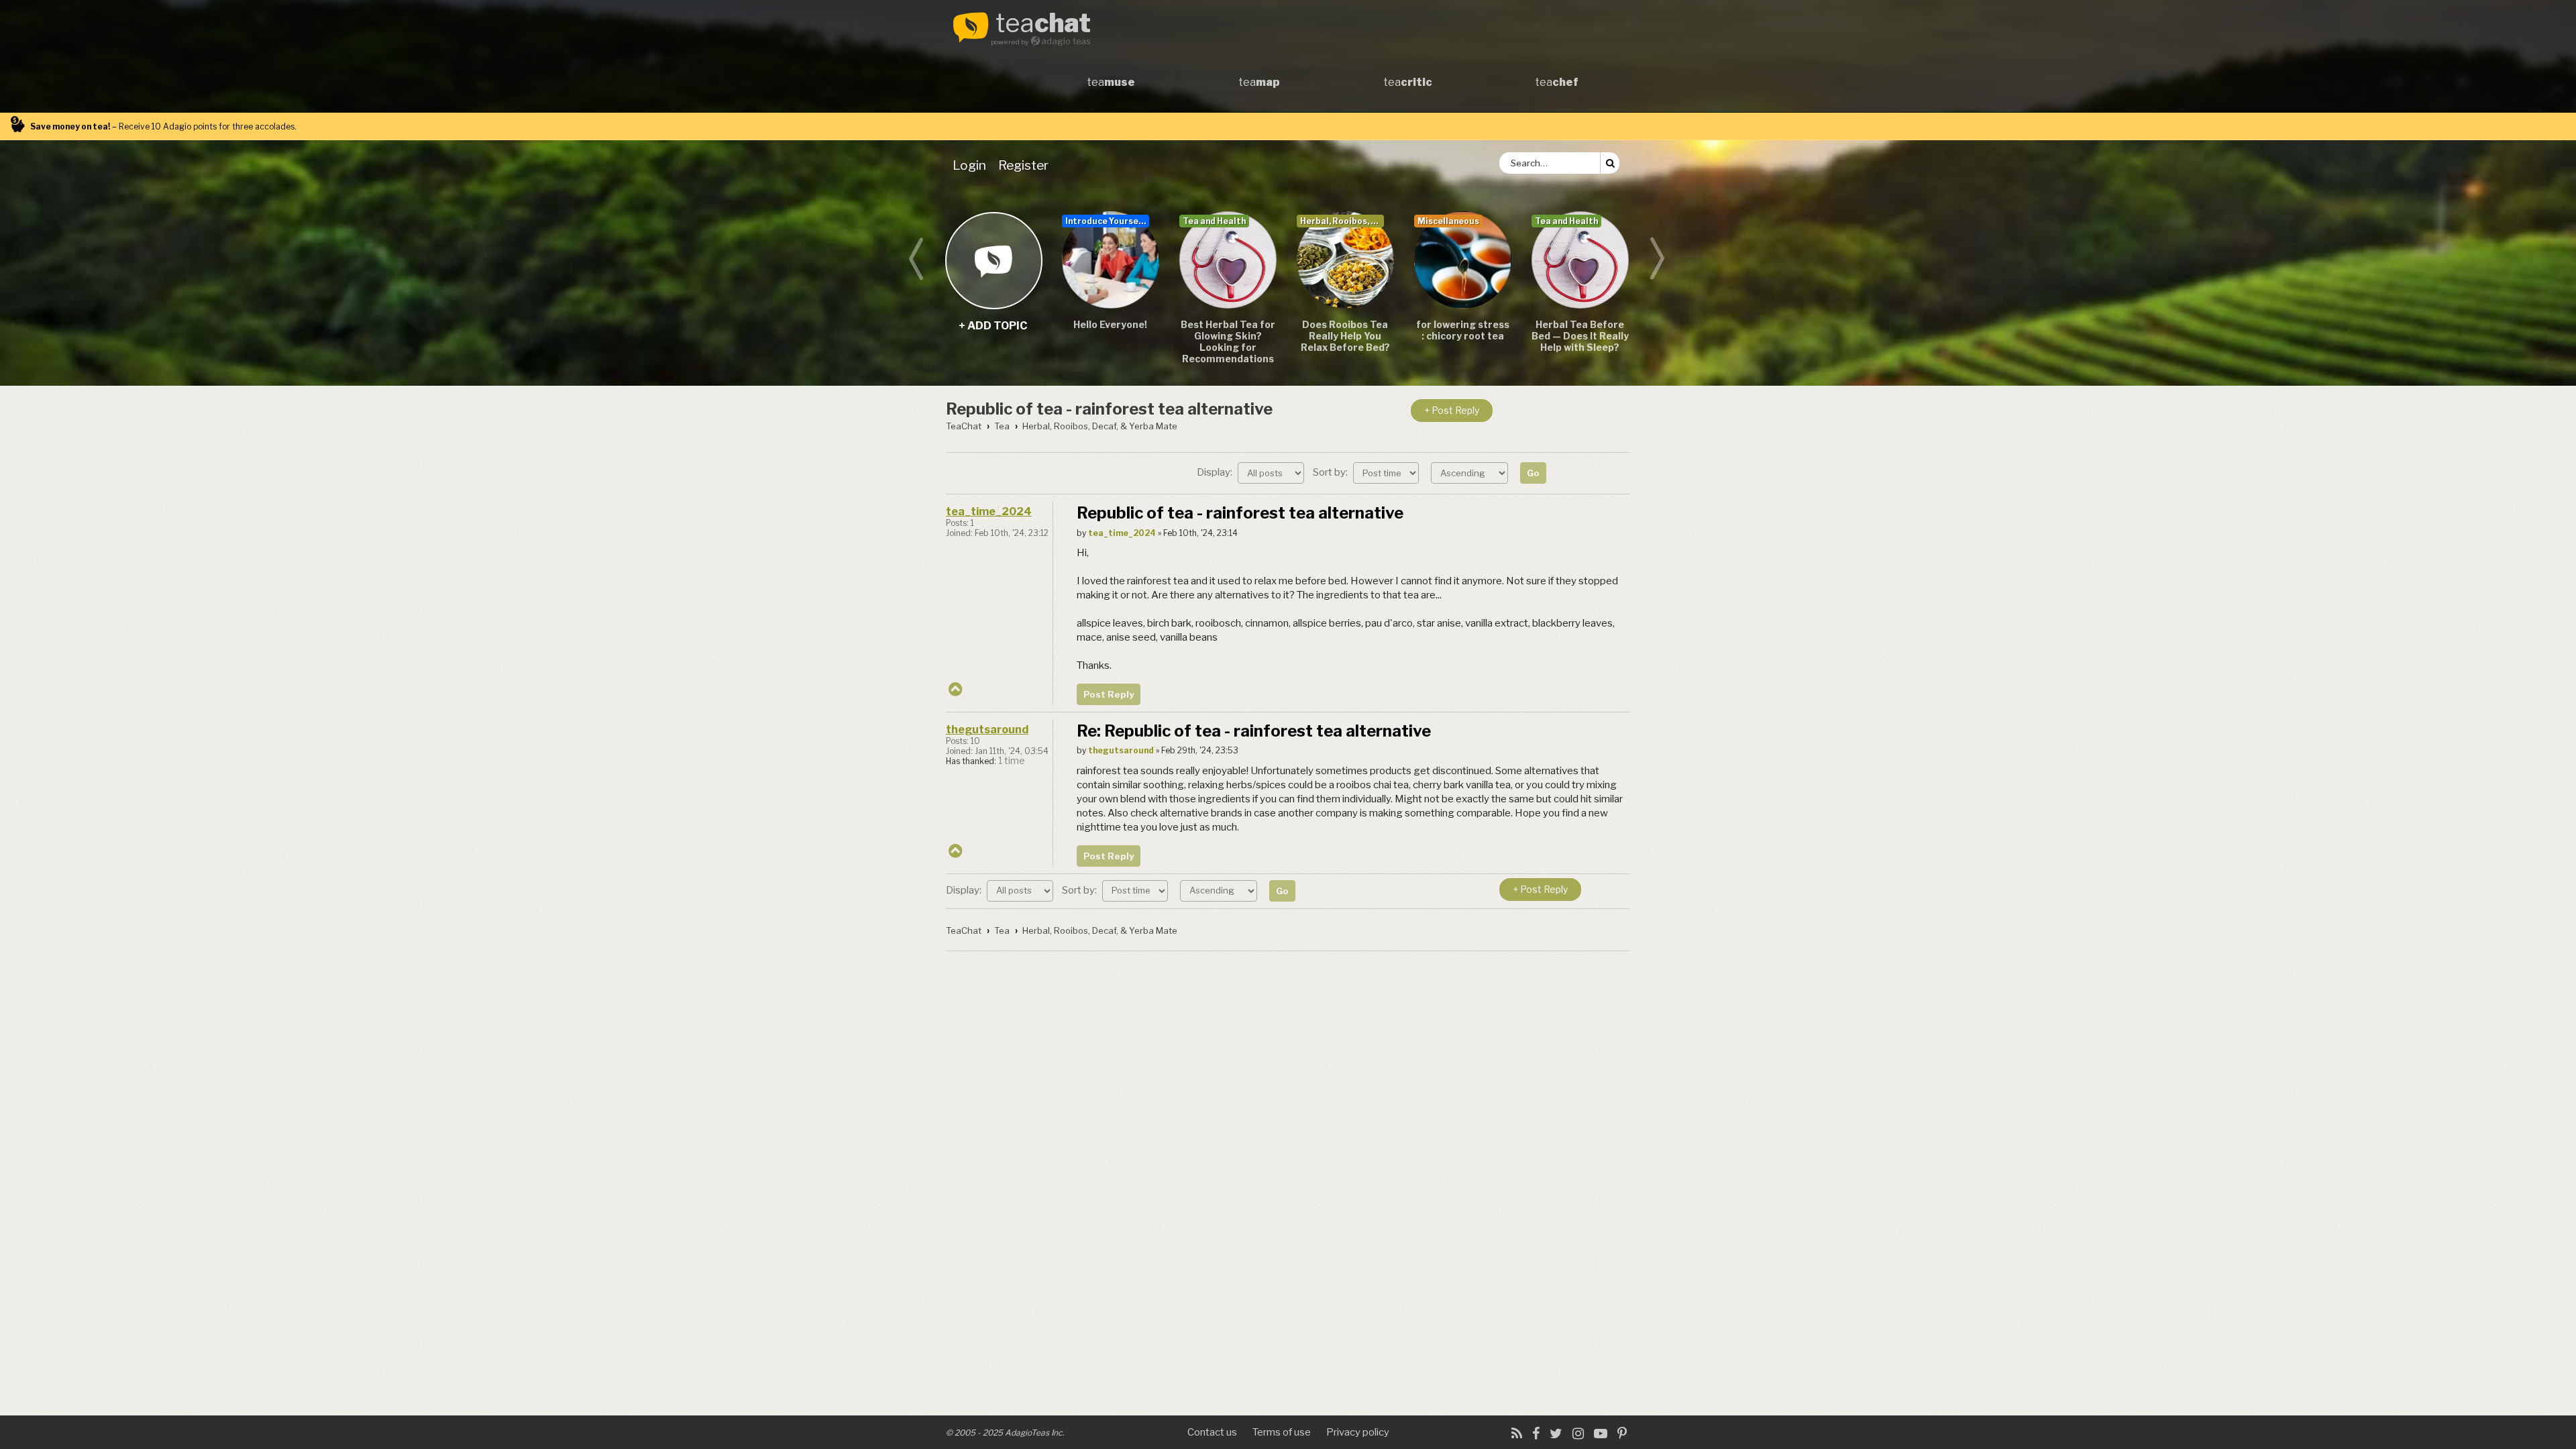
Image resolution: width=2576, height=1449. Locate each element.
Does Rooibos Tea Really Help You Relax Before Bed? (1345, 336)
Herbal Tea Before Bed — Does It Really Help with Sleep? (1580, 336)
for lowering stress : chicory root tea (1463, 330)
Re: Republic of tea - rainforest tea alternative (1254, 731)
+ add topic (993, 260)
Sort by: (1331, 472)
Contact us (1212, 1432)
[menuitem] (972, 165)
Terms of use (1282, 1432)
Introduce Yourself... (1107, 221)
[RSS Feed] (1517, 1434)
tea (1043, 24)
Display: (1216, 472)
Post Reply (1109, 694)
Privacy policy (1358, 1432)
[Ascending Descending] (1471, 472)
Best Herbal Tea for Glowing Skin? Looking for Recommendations (1228, 341)
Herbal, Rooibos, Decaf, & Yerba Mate (1342, 221)
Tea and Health (1214, 221)
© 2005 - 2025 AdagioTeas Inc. (1005, 1433)
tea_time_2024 (989, 512)
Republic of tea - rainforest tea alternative (1109, 409)
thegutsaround (987, 730)
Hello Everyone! (1110, 324)
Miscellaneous (1448, 221)
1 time (1012, 761)
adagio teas (1066, 41)
